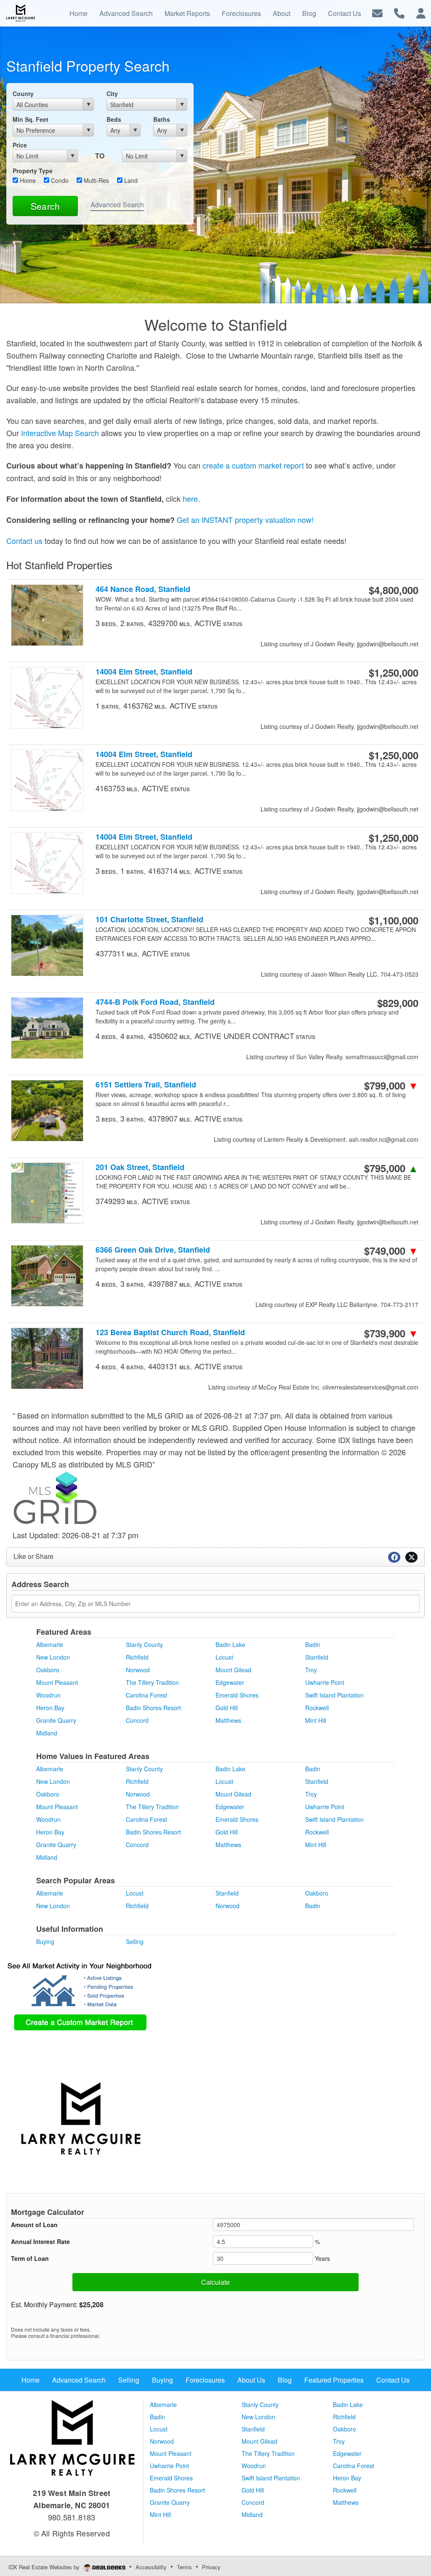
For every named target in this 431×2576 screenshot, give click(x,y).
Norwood (138, 1670)
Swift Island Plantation (334, 1695)
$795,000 (391, 1168)
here (190, 498)
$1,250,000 (394, 672)
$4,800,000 (394, 590)
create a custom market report (253, 465)
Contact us (24, 541)
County (23, 94)
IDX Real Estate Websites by (45, 2567)
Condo (59, 180)
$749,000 (391, 1251)
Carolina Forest (146, 1695)
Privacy (211, 2567)
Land (130, 180)
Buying (45, 1941)
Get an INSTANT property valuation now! (245, 519)
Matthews (228, 1720)
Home (27, 180)
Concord (137, 1720)
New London (53, 1657)
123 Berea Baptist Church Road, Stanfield (170, 1332)
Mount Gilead (233, 1670)
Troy (311, 1670)
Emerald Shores (237, 1695)
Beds (114, 119)
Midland (47, 1733)
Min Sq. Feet (31, 119)
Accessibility (151, 2567)
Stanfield (317, 1657)
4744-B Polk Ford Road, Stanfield (155, 1002)
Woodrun (48, 1695)
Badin (313, 1644)
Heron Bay (50, 1708)
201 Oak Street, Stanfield (140, 1167)
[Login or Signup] (421, 12)
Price (20, 145)
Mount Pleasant (57, 1682)
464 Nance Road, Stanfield (143, 589)
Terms (184, 2567)
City (112, 94)
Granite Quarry (56, 1720)
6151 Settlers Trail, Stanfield (146, 1085)
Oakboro (48, 1670)
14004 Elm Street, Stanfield (144, 672)
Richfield (137, 1657)
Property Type (33, 171)
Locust (224, 1657)
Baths (162, 119)
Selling (135, 1941)
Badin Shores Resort (153, 1708)
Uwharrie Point (325, 1682)
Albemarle (50, 1644)
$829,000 (398, 1003)
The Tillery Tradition (152, 1682)
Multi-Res (96, 180)
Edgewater (230, 1682)
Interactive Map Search (60, 433)
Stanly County (144, 1644)
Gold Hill (227, 1708)
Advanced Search (117, 205)
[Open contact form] (377, 12)
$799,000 (391, 1085)
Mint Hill (316, 1720)
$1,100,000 (394, 920)
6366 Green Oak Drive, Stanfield (153, 1250)
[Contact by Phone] (399, 12)
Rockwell (317, 1708)
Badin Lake (230, 1644)
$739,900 (391, 1333)
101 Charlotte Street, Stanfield (149, 920)
